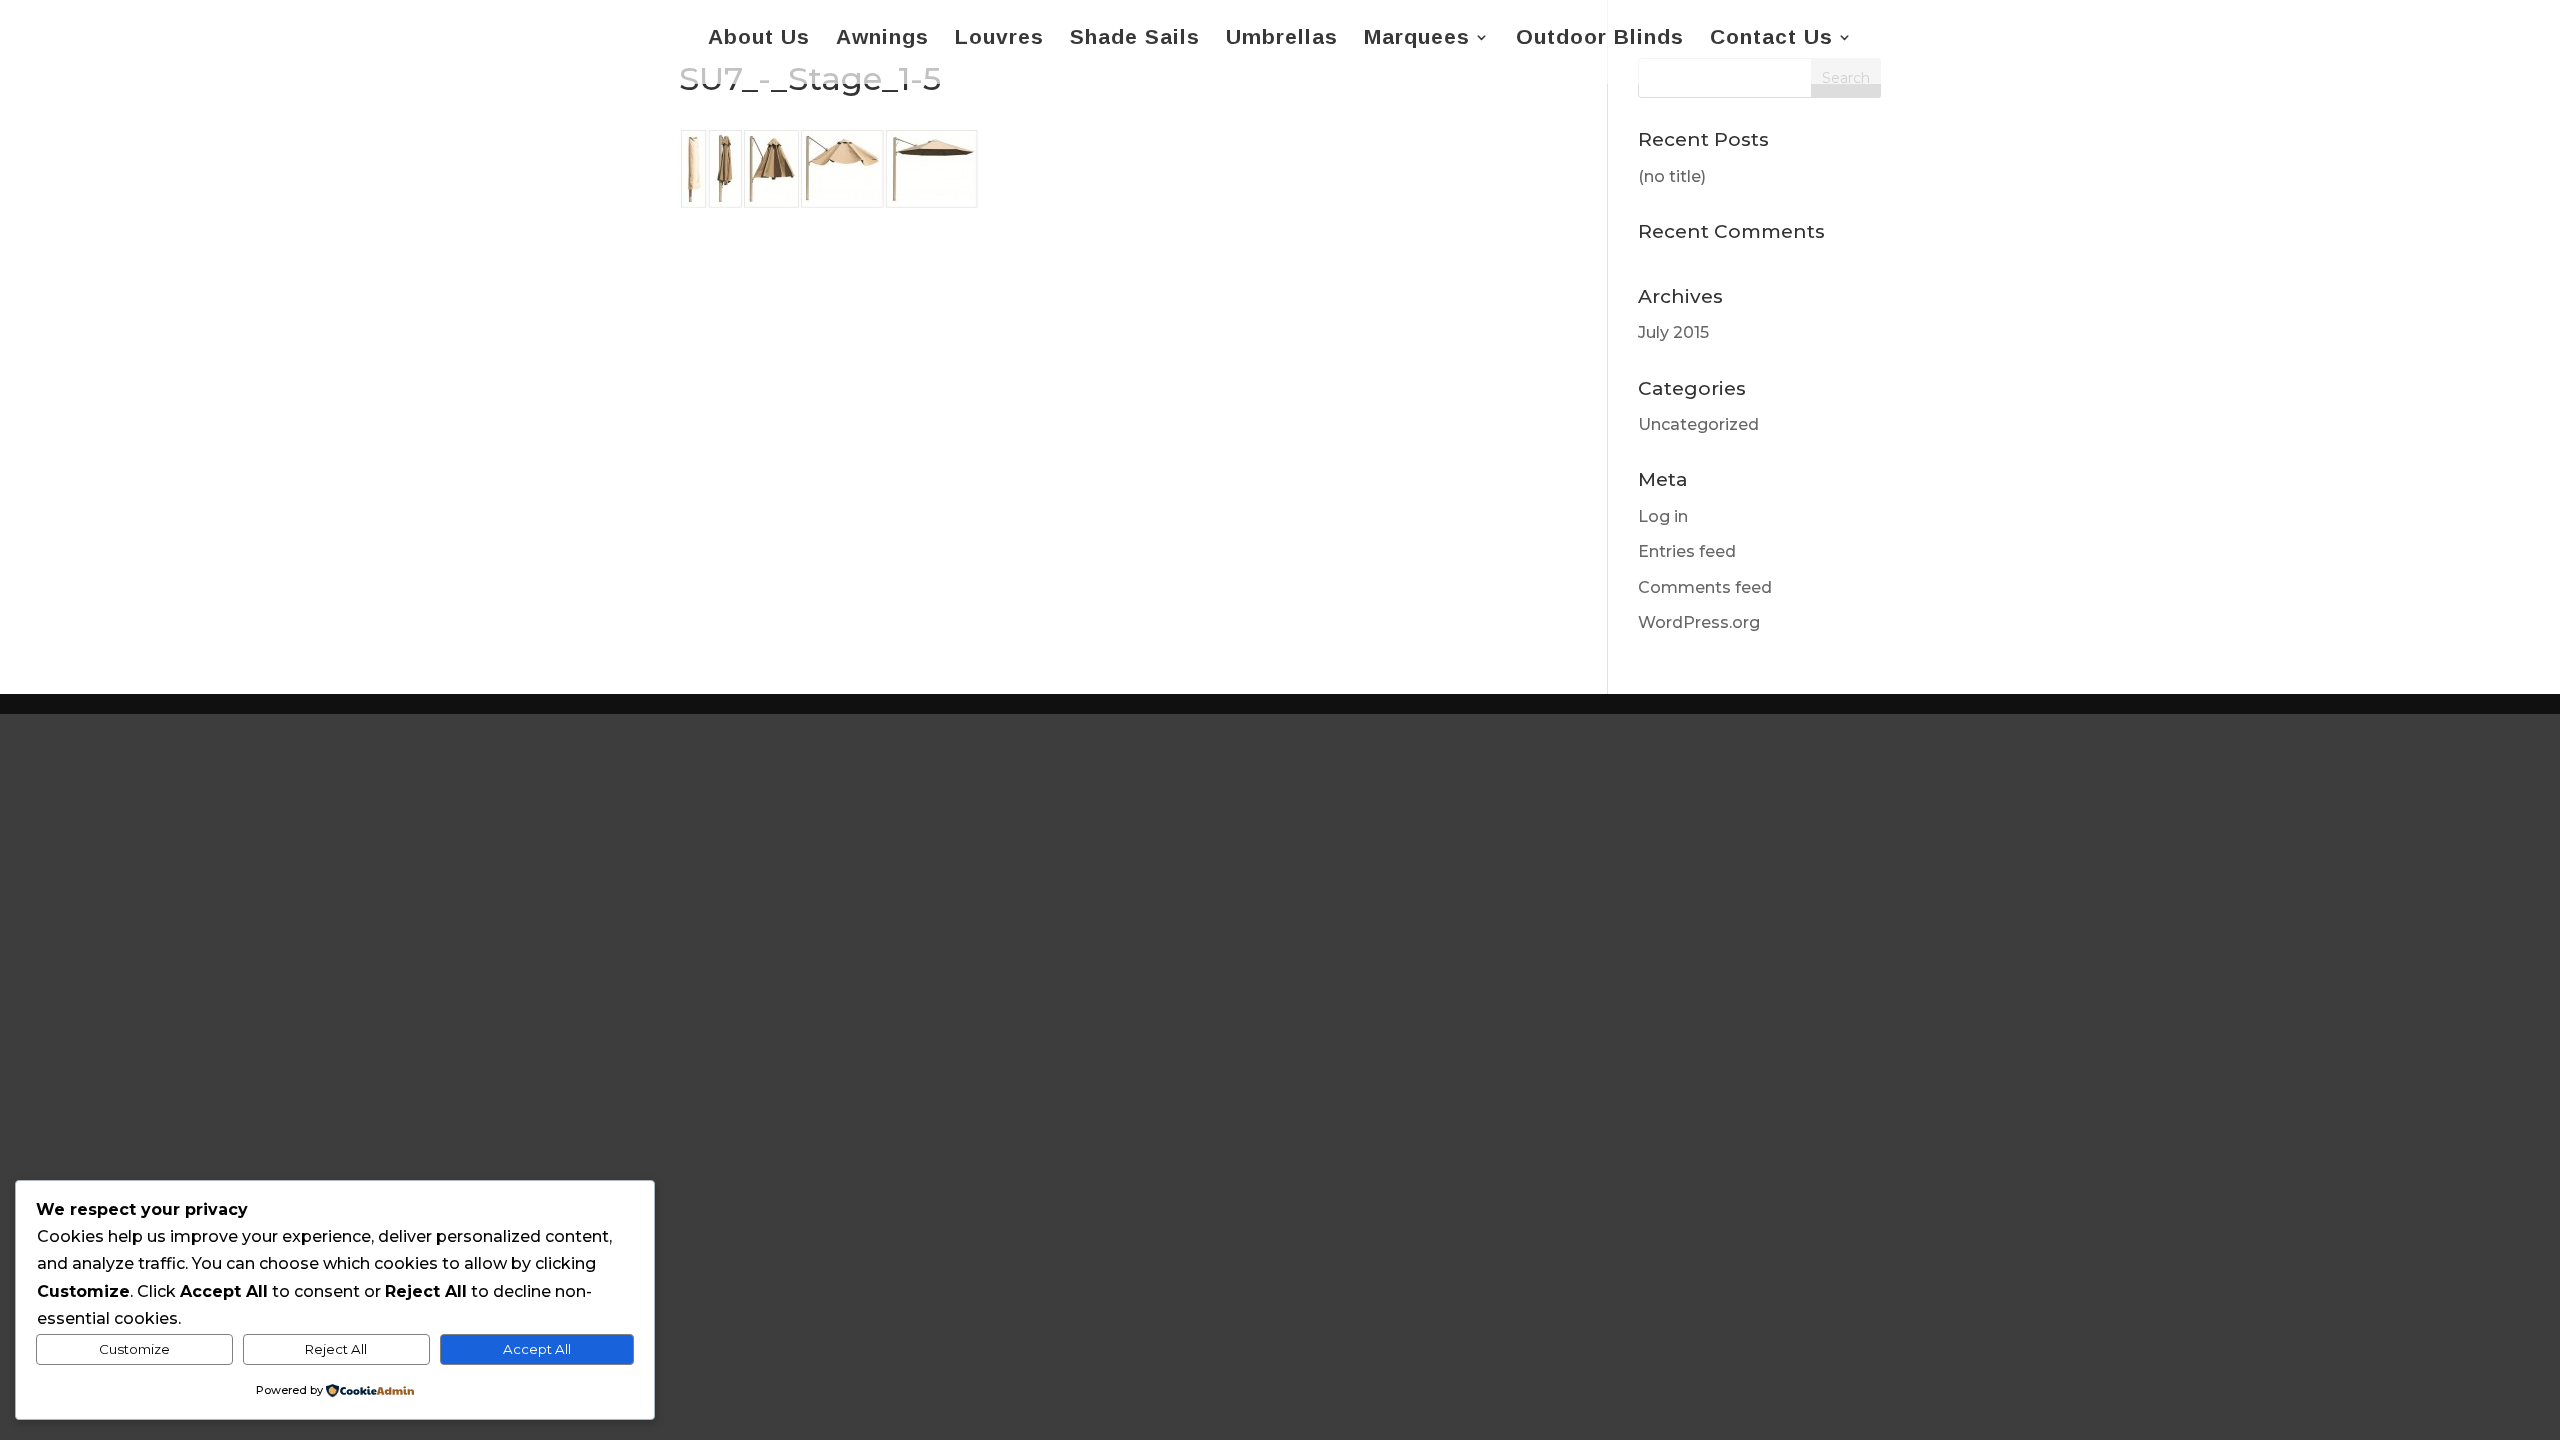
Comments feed (1705, 587)
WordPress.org (1699, 622)
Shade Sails (1135, 39)
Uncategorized (1698, 424)
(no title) (1672, 176)
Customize (134, 1349)
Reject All (336, 1349)
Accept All (537, 1349)
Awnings (882, 39)
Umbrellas (1282, 39)
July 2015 (1673, 332)
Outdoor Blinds (1600, 39)
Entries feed (1687, 551)
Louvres (999, 39)
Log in (1663, 516)
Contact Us (1771, 39)
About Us (759, 39)
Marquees (1417, 39)
